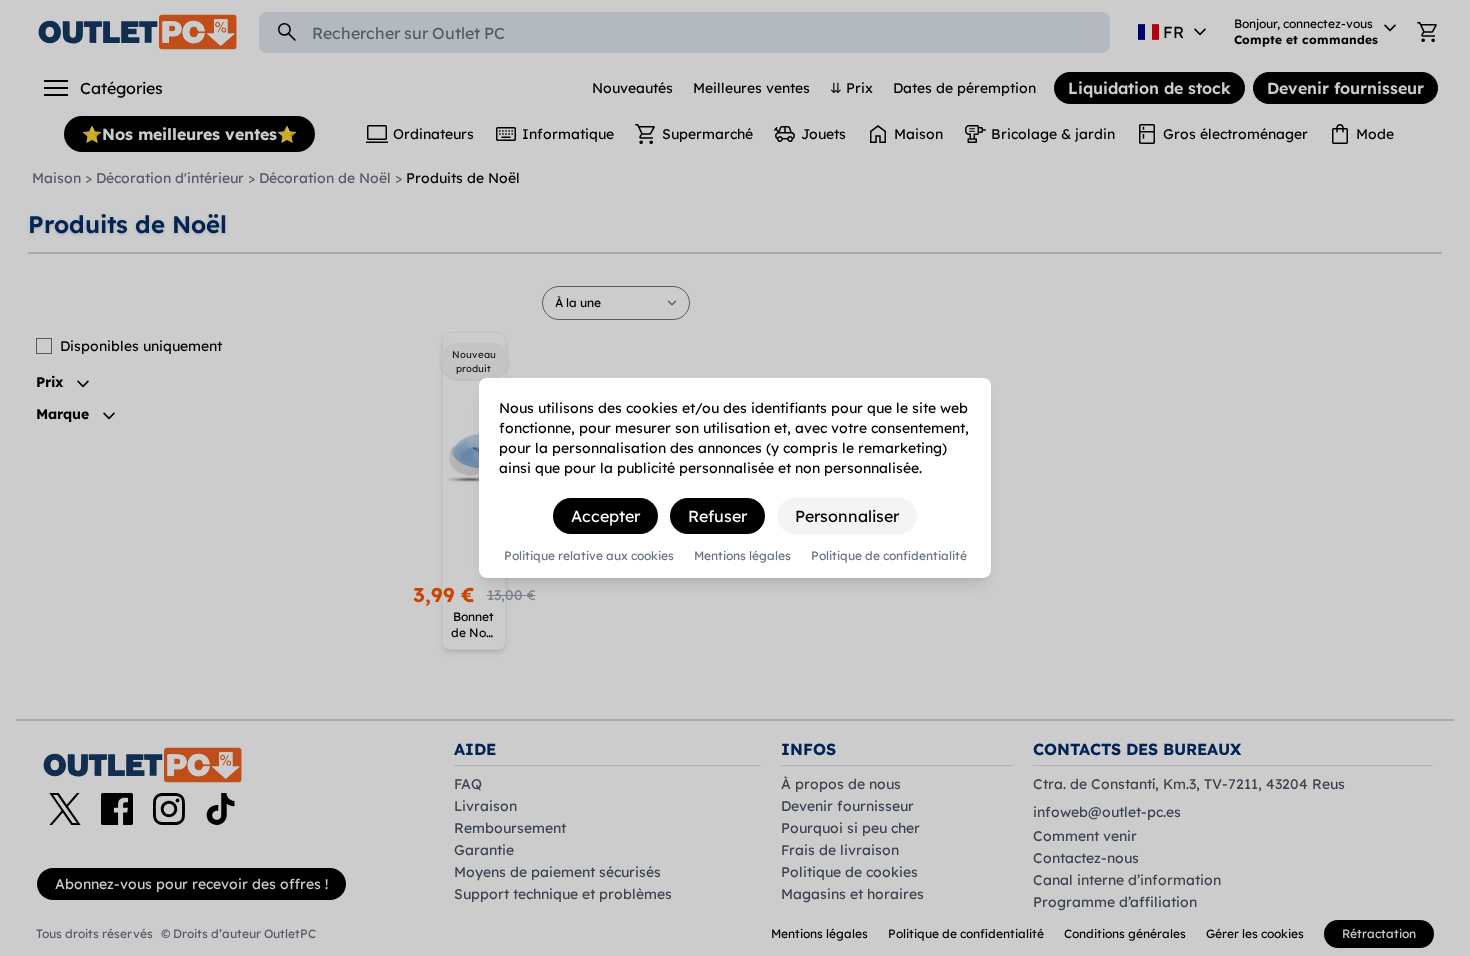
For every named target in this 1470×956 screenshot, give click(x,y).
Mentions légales (742, 556)
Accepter (605, 516)
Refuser (717, 516)
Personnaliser (847, 516)
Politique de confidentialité (889, 556)
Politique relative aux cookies (589, 556)
